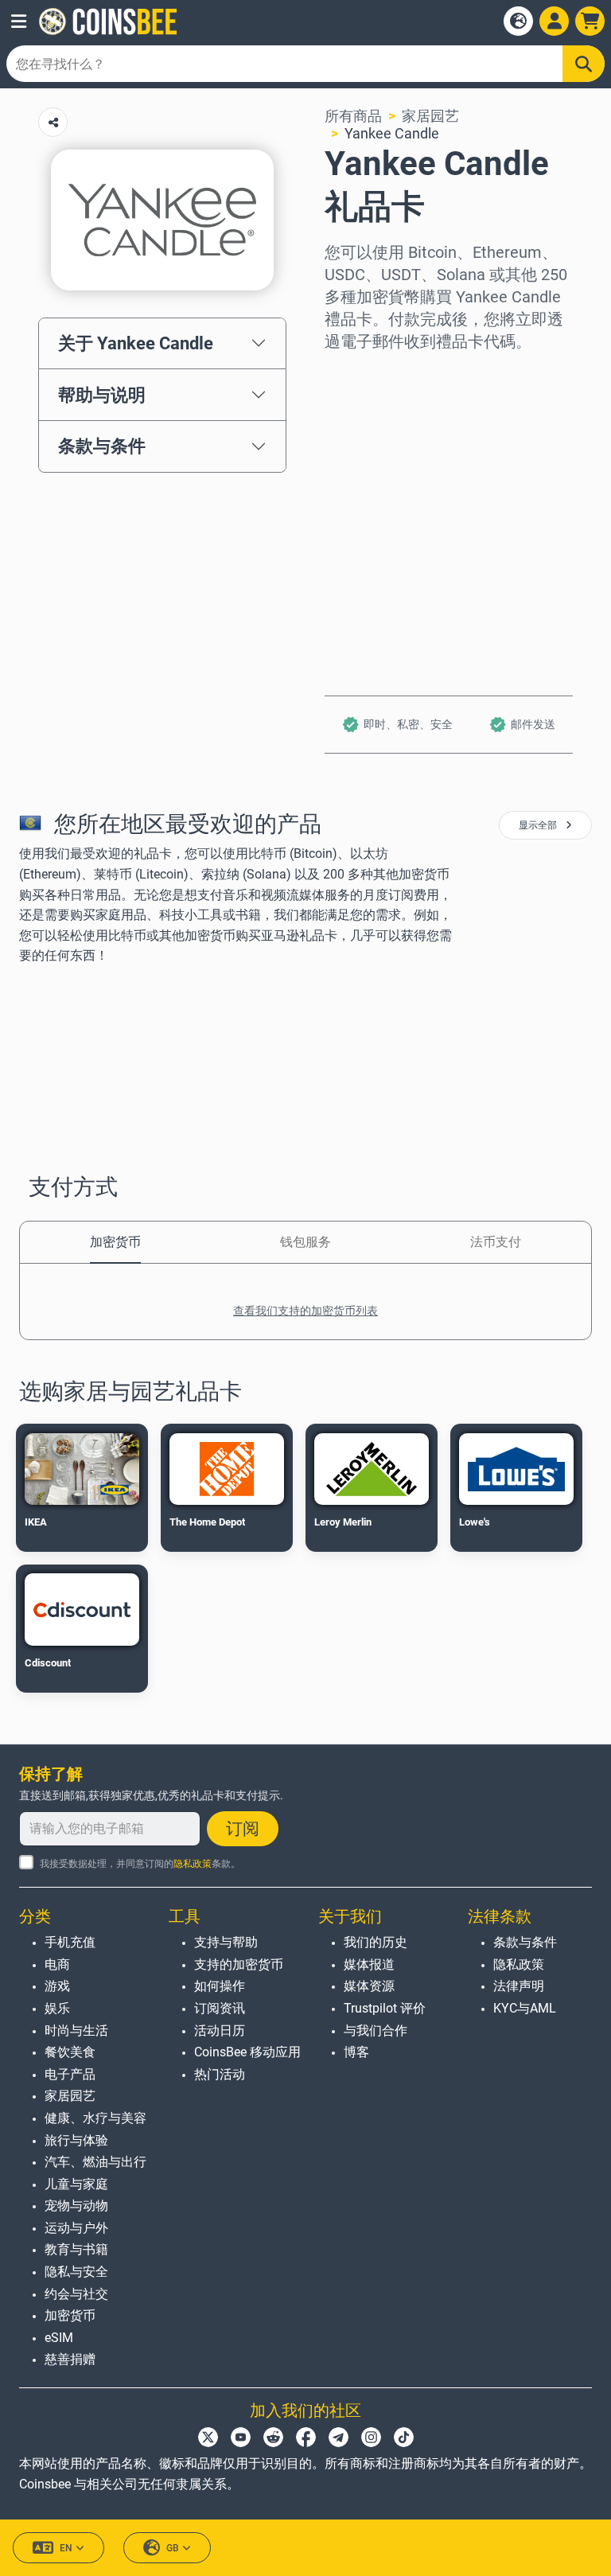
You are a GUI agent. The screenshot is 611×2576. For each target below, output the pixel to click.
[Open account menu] (554, 21)
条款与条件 (102, 446)
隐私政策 (193, 1864)
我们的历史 (376, 1942)
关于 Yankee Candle (136, 343)
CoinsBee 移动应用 (247, 2052)
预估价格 (353, 511)
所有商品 (353, 116)
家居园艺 (430, 116)
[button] (19, 21)
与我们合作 (376, 2030)
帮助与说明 (102, 395)
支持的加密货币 (239, 1964)
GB (173, 2548)
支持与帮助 (226, 1942)
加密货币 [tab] (115, 1242)
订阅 (243, 1829)
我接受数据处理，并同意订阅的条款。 (140, 1864)
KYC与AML (525, 2008)
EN (66, 2548)
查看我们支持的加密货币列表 (305, 1311)
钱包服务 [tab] (305, 1242)
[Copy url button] (53, 122)
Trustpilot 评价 (385, 2008)
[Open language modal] (518, 21)
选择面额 (353, 443)
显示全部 (539, 825)
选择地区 (353, 374)
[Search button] (584, 64)
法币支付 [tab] (496, 1242)
